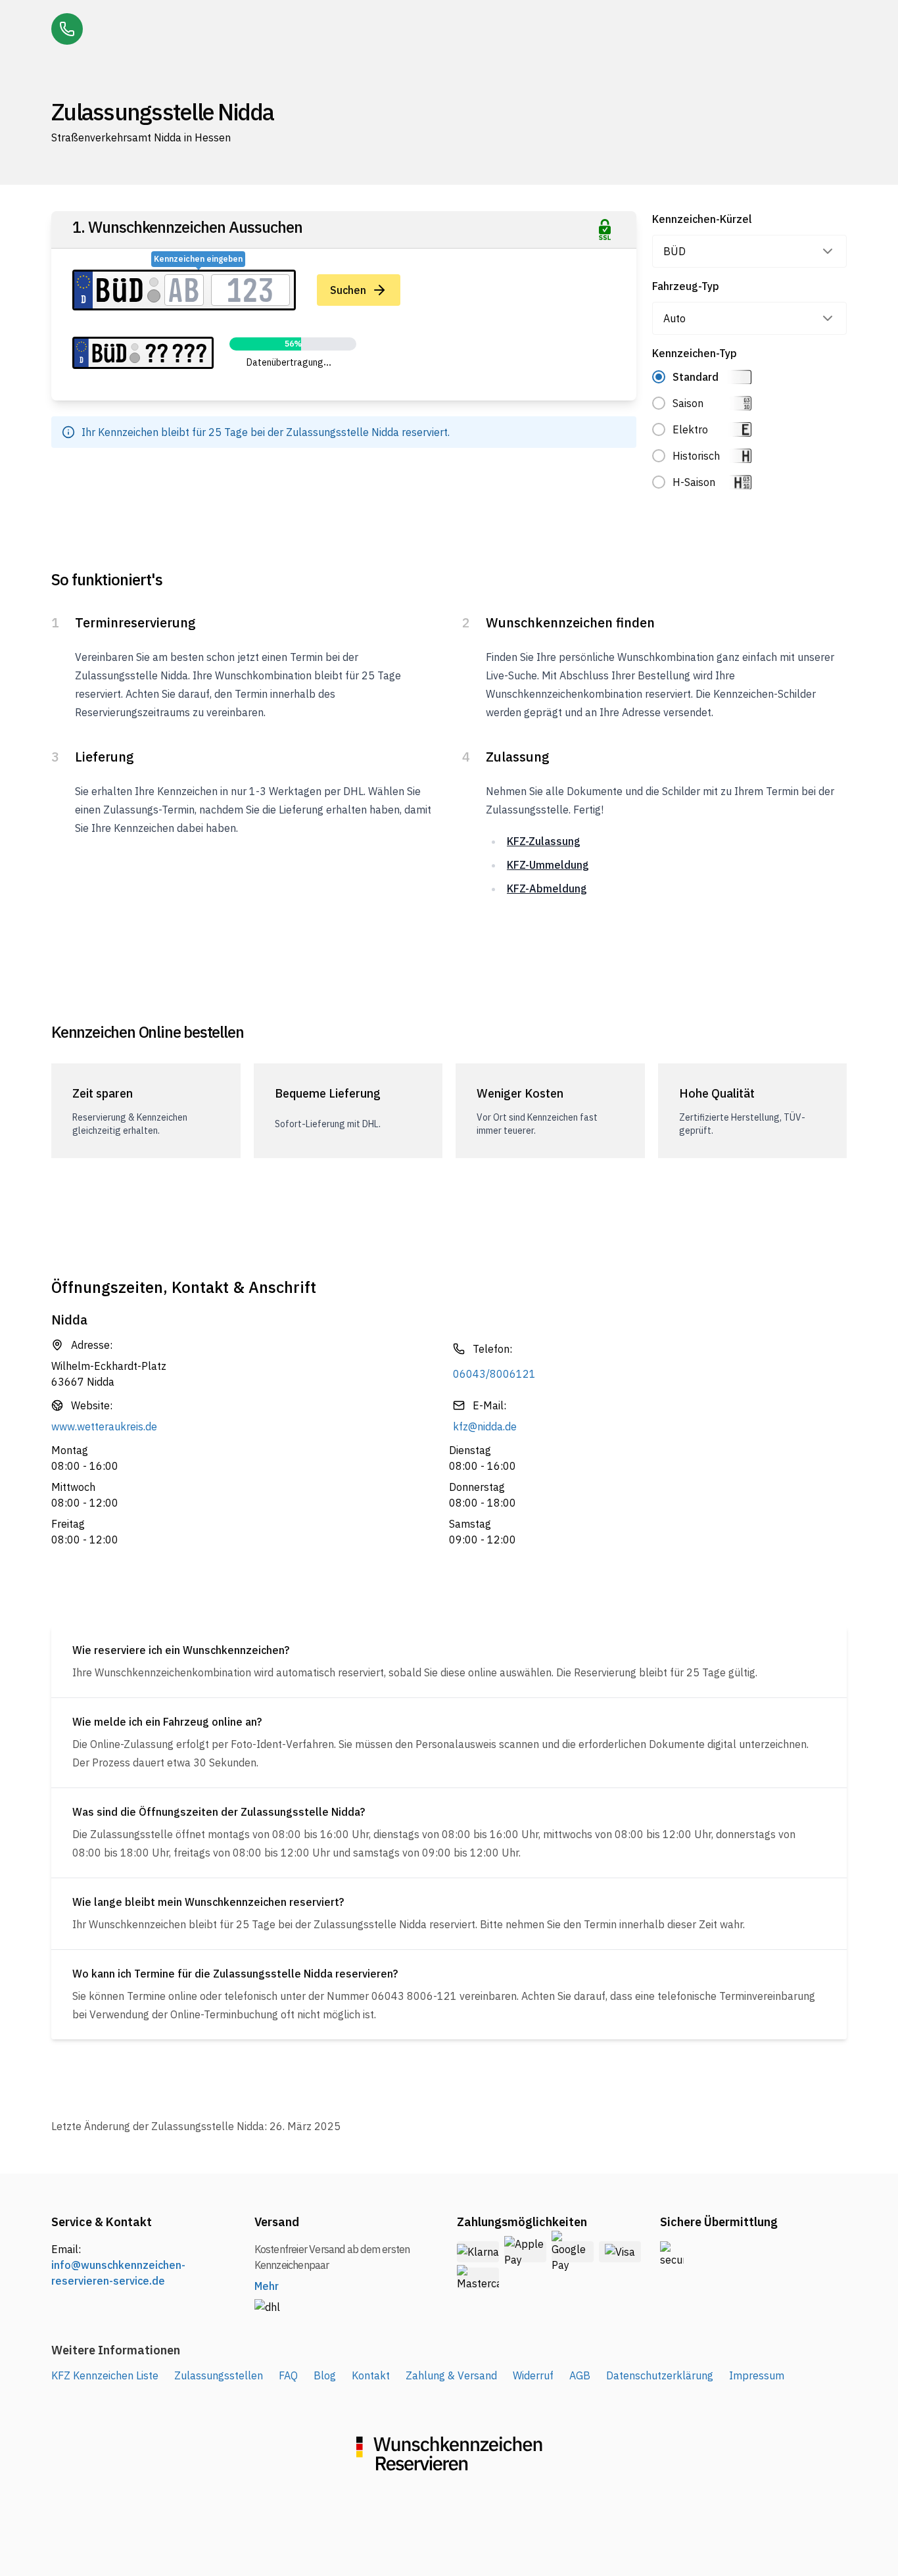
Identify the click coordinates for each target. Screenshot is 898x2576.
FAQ (288, 2375)
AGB (580, 2375)
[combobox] (750, 251)
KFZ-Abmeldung (547, 888)
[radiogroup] (750, 429)
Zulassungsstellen (219, 2375)
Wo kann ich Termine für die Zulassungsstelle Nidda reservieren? (235, 1974)
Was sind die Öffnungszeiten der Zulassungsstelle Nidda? (219, 1812)
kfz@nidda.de (485, 1426)
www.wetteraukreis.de (104, 1426)
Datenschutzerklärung (660, 2375)
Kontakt (371, 2375)
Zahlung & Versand (451, 2375)
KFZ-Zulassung (544, 841)
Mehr (267, 2286)
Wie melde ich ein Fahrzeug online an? (167, 1722)
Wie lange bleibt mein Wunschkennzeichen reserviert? (208, 1902)
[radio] (659, 377)
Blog (325, 2375)
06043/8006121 (494, 1374)
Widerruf (533, 2375)
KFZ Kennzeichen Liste (105, 2375)
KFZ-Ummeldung (548, 865)
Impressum (757, 2375)
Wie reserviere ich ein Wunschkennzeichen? (181, 1650)
